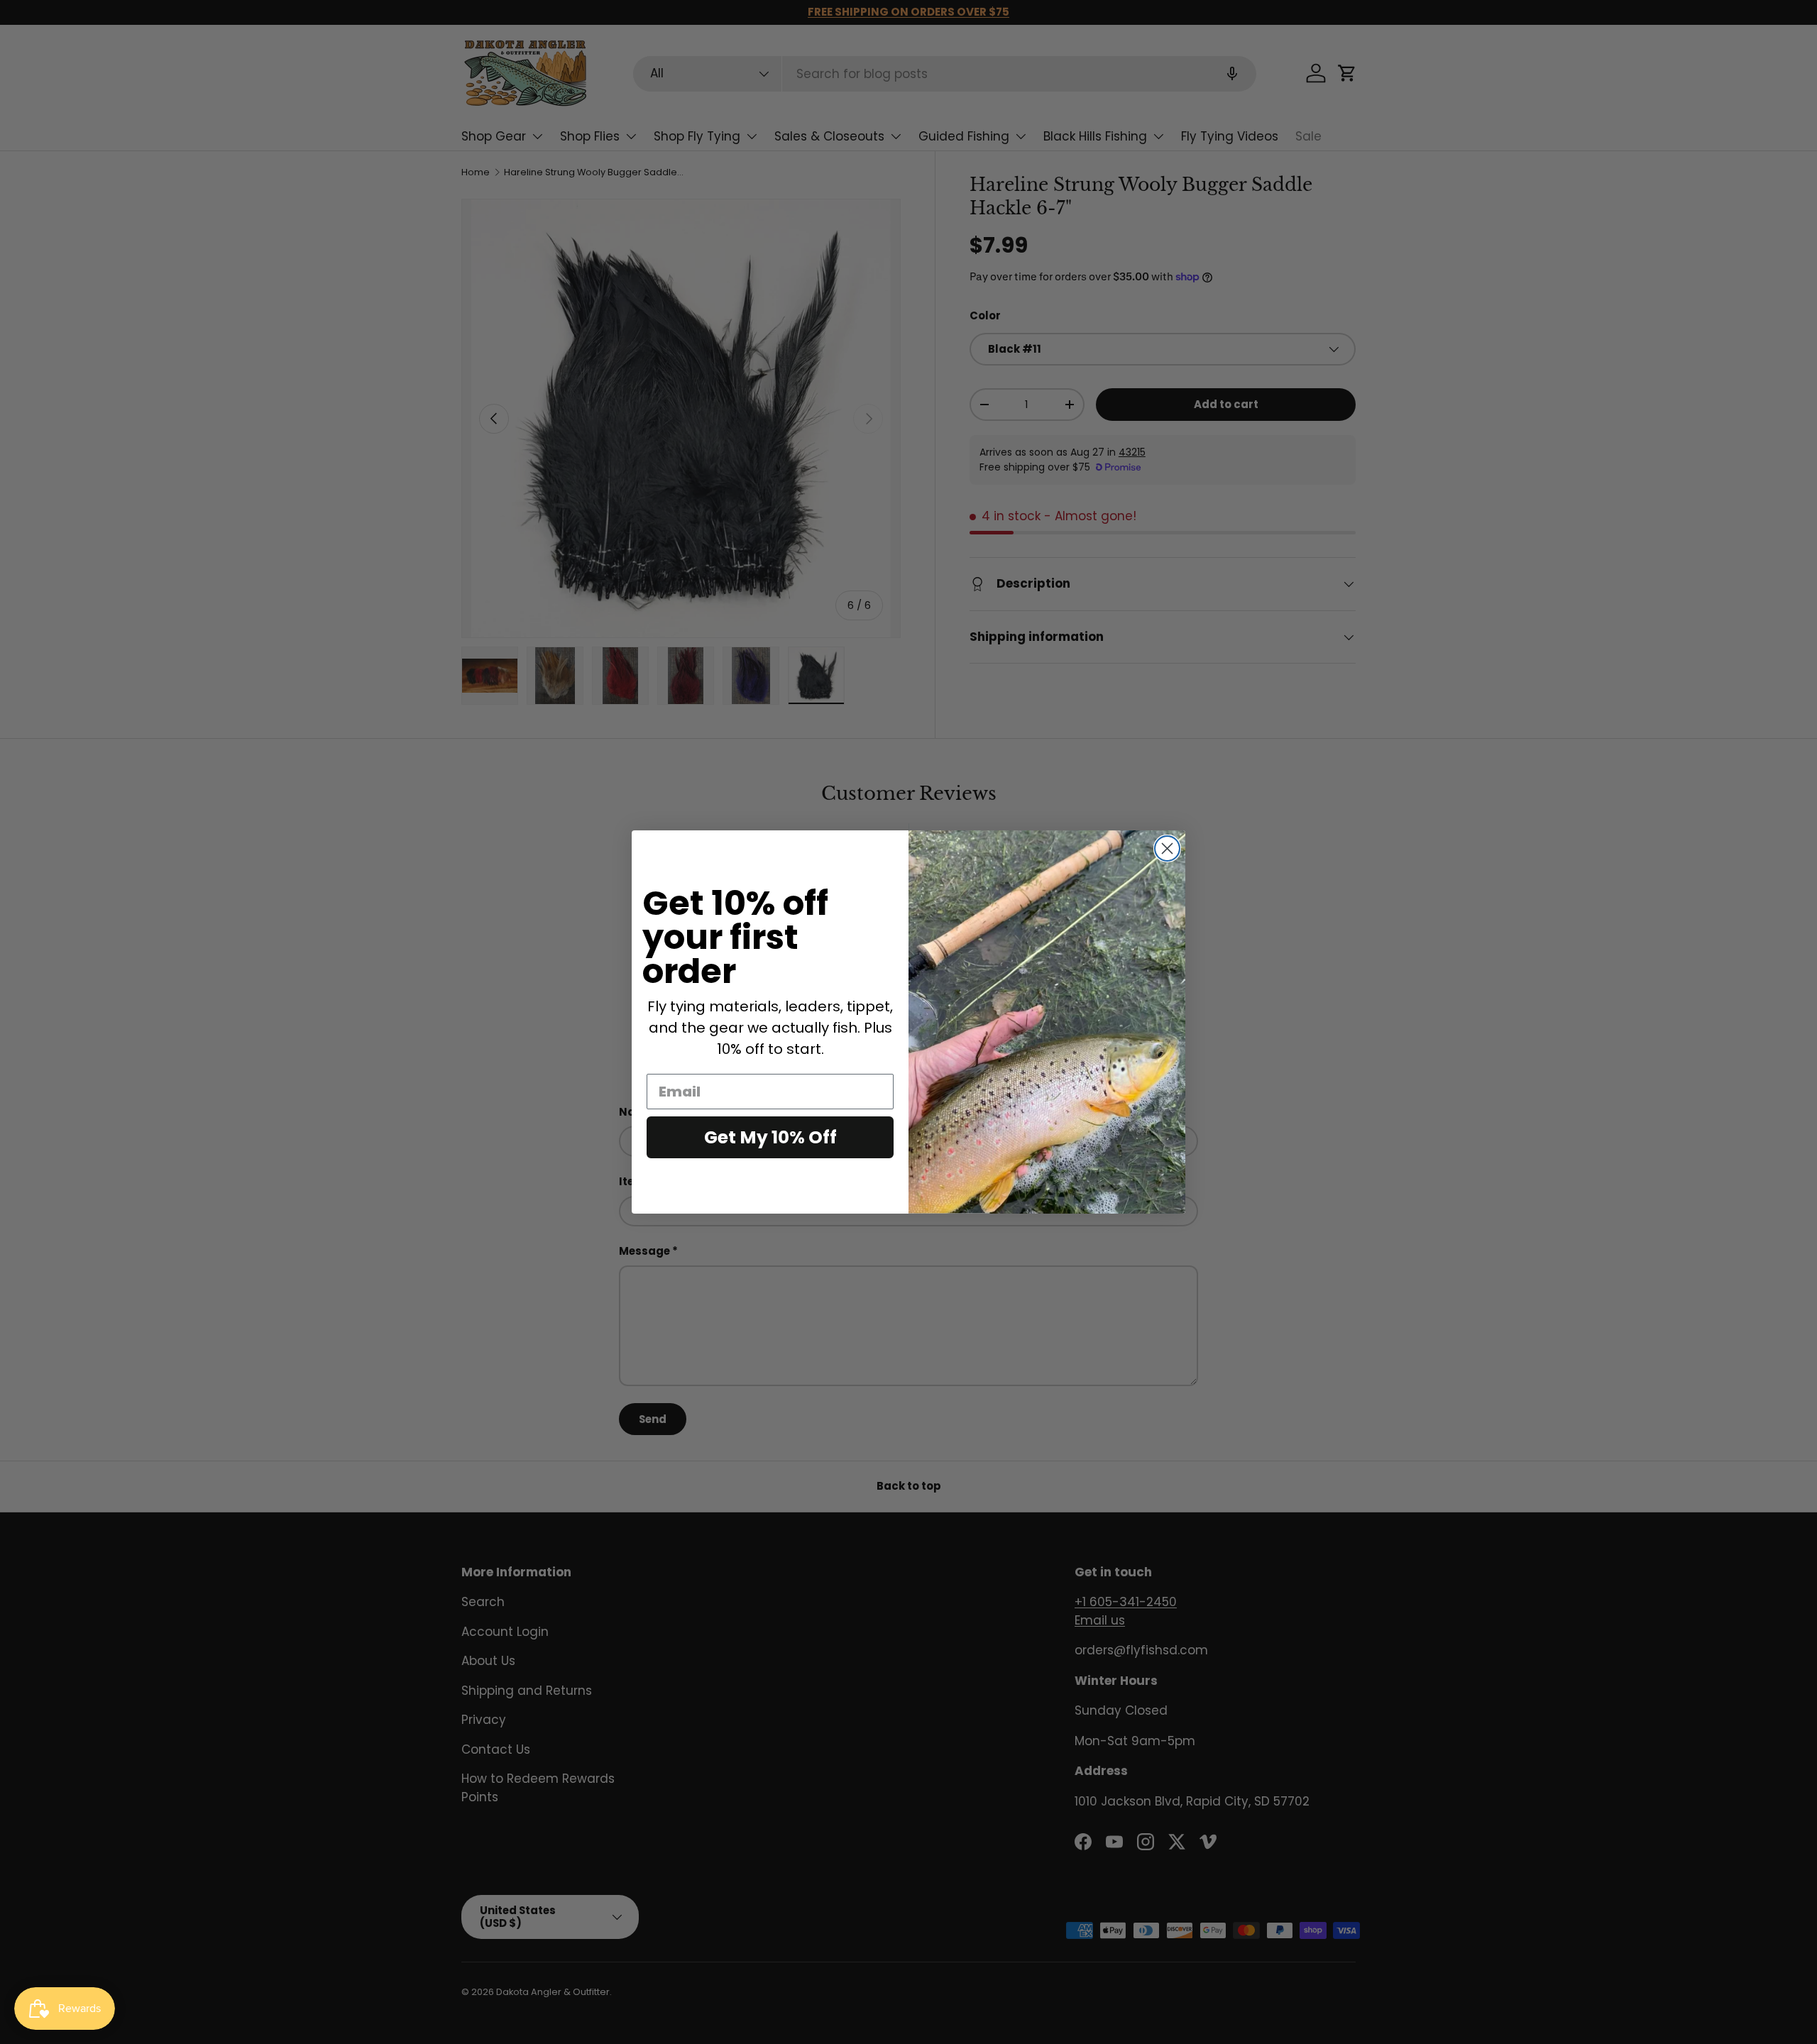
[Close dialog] (1167, 848)
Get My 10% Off (770, 1137)
